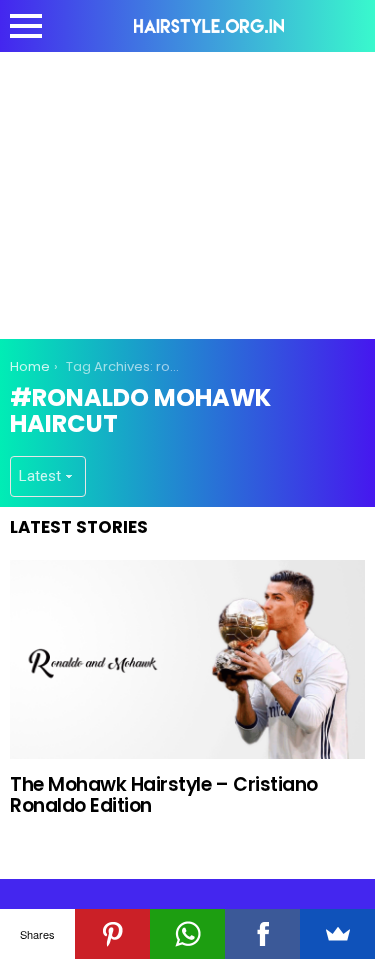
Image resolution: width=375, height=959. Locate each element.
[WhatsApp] (187, 934)
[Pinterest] (112, 934)
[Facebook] (262, 934)
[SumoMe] (337, 934)
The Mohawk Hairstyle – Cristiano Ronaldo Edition (164, 795)
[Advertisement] (188, 192)
